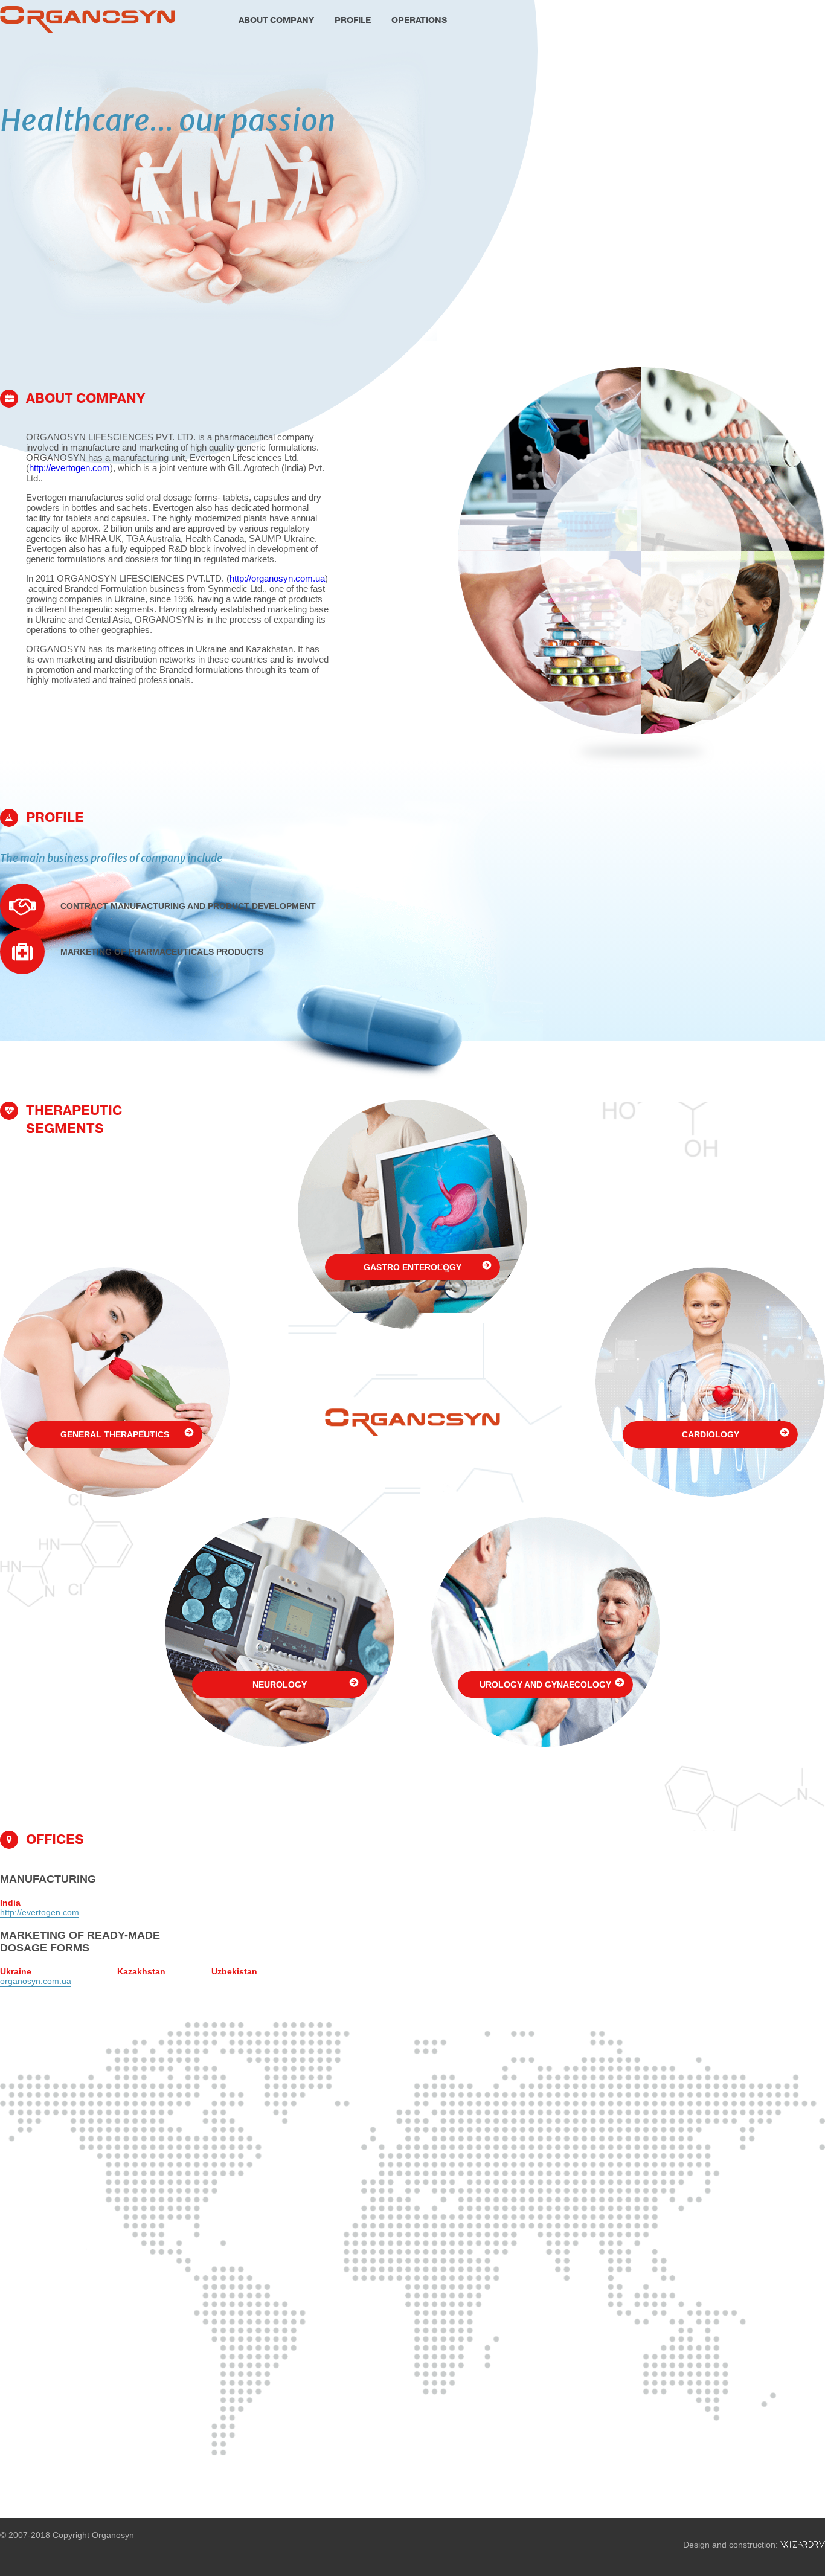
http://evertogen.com (69, 468)
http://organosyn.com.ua (277, 578)
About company (276, 20)
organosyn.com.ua (36, 1981)
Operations (419, 20)
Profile (353, 20)
